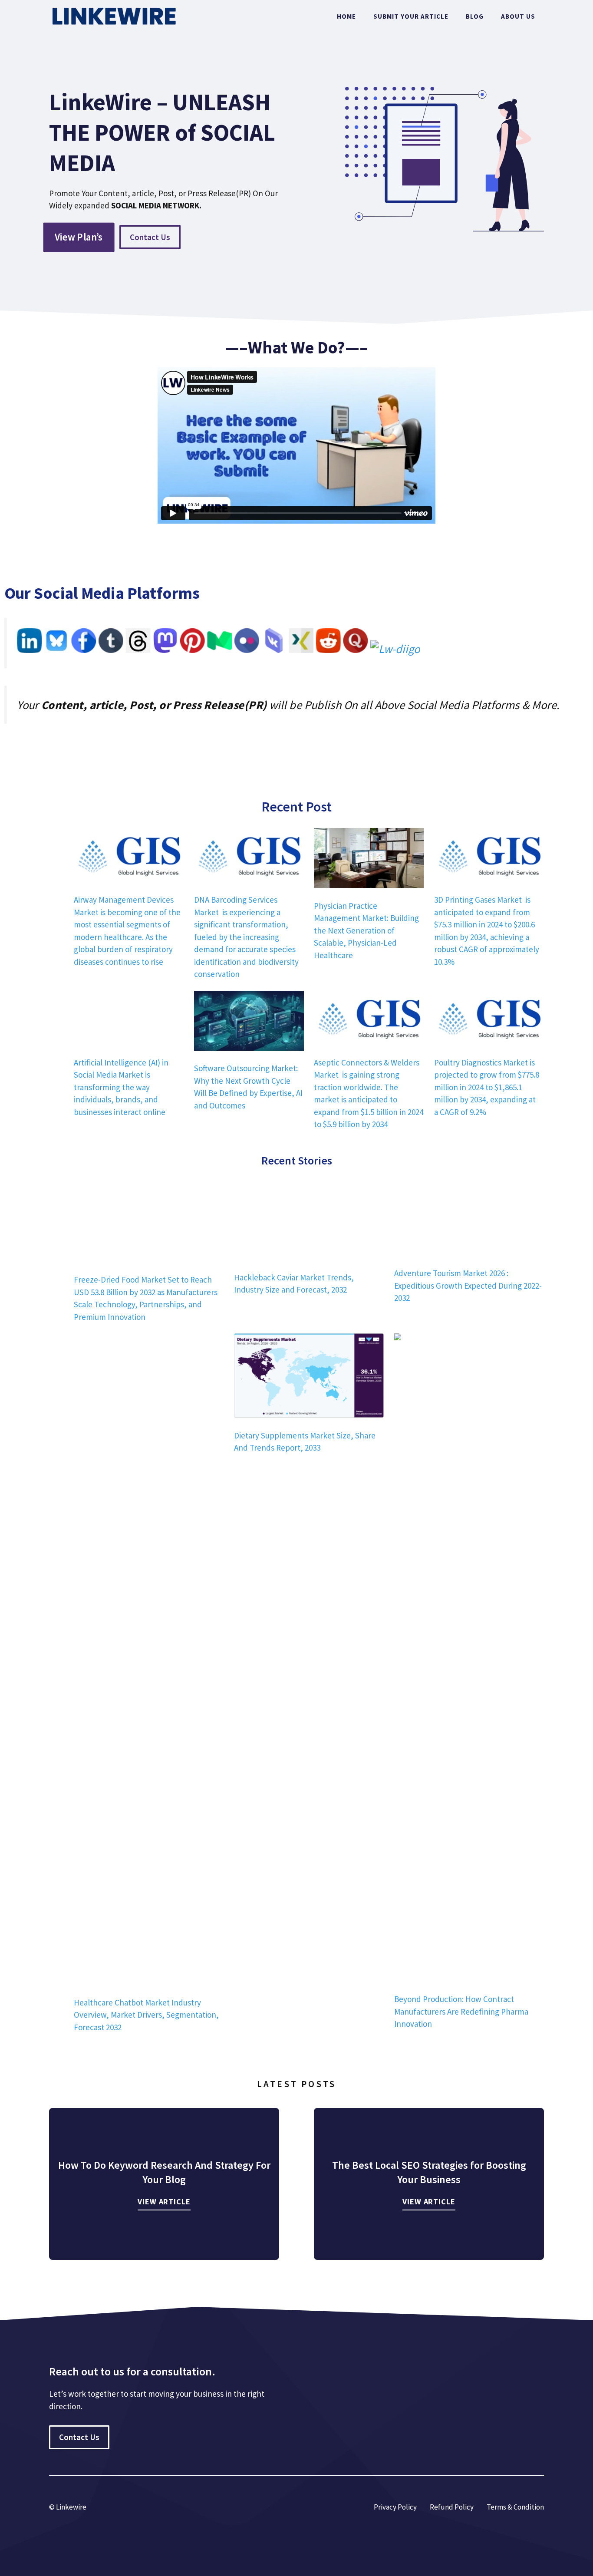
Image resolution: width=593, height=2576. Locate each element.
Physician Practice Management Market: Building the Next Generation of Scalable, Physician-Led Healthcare (366, 930)
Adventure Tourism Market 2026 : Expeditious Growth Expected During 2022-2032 (468, 2442)
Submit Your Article (411, 16)
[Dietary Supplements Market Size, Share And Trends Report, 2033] (309, 2528)
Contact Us (150, 237)
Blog (475, 16)
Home (346, 16)
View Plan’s (79, 237)
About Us (518, 16)
